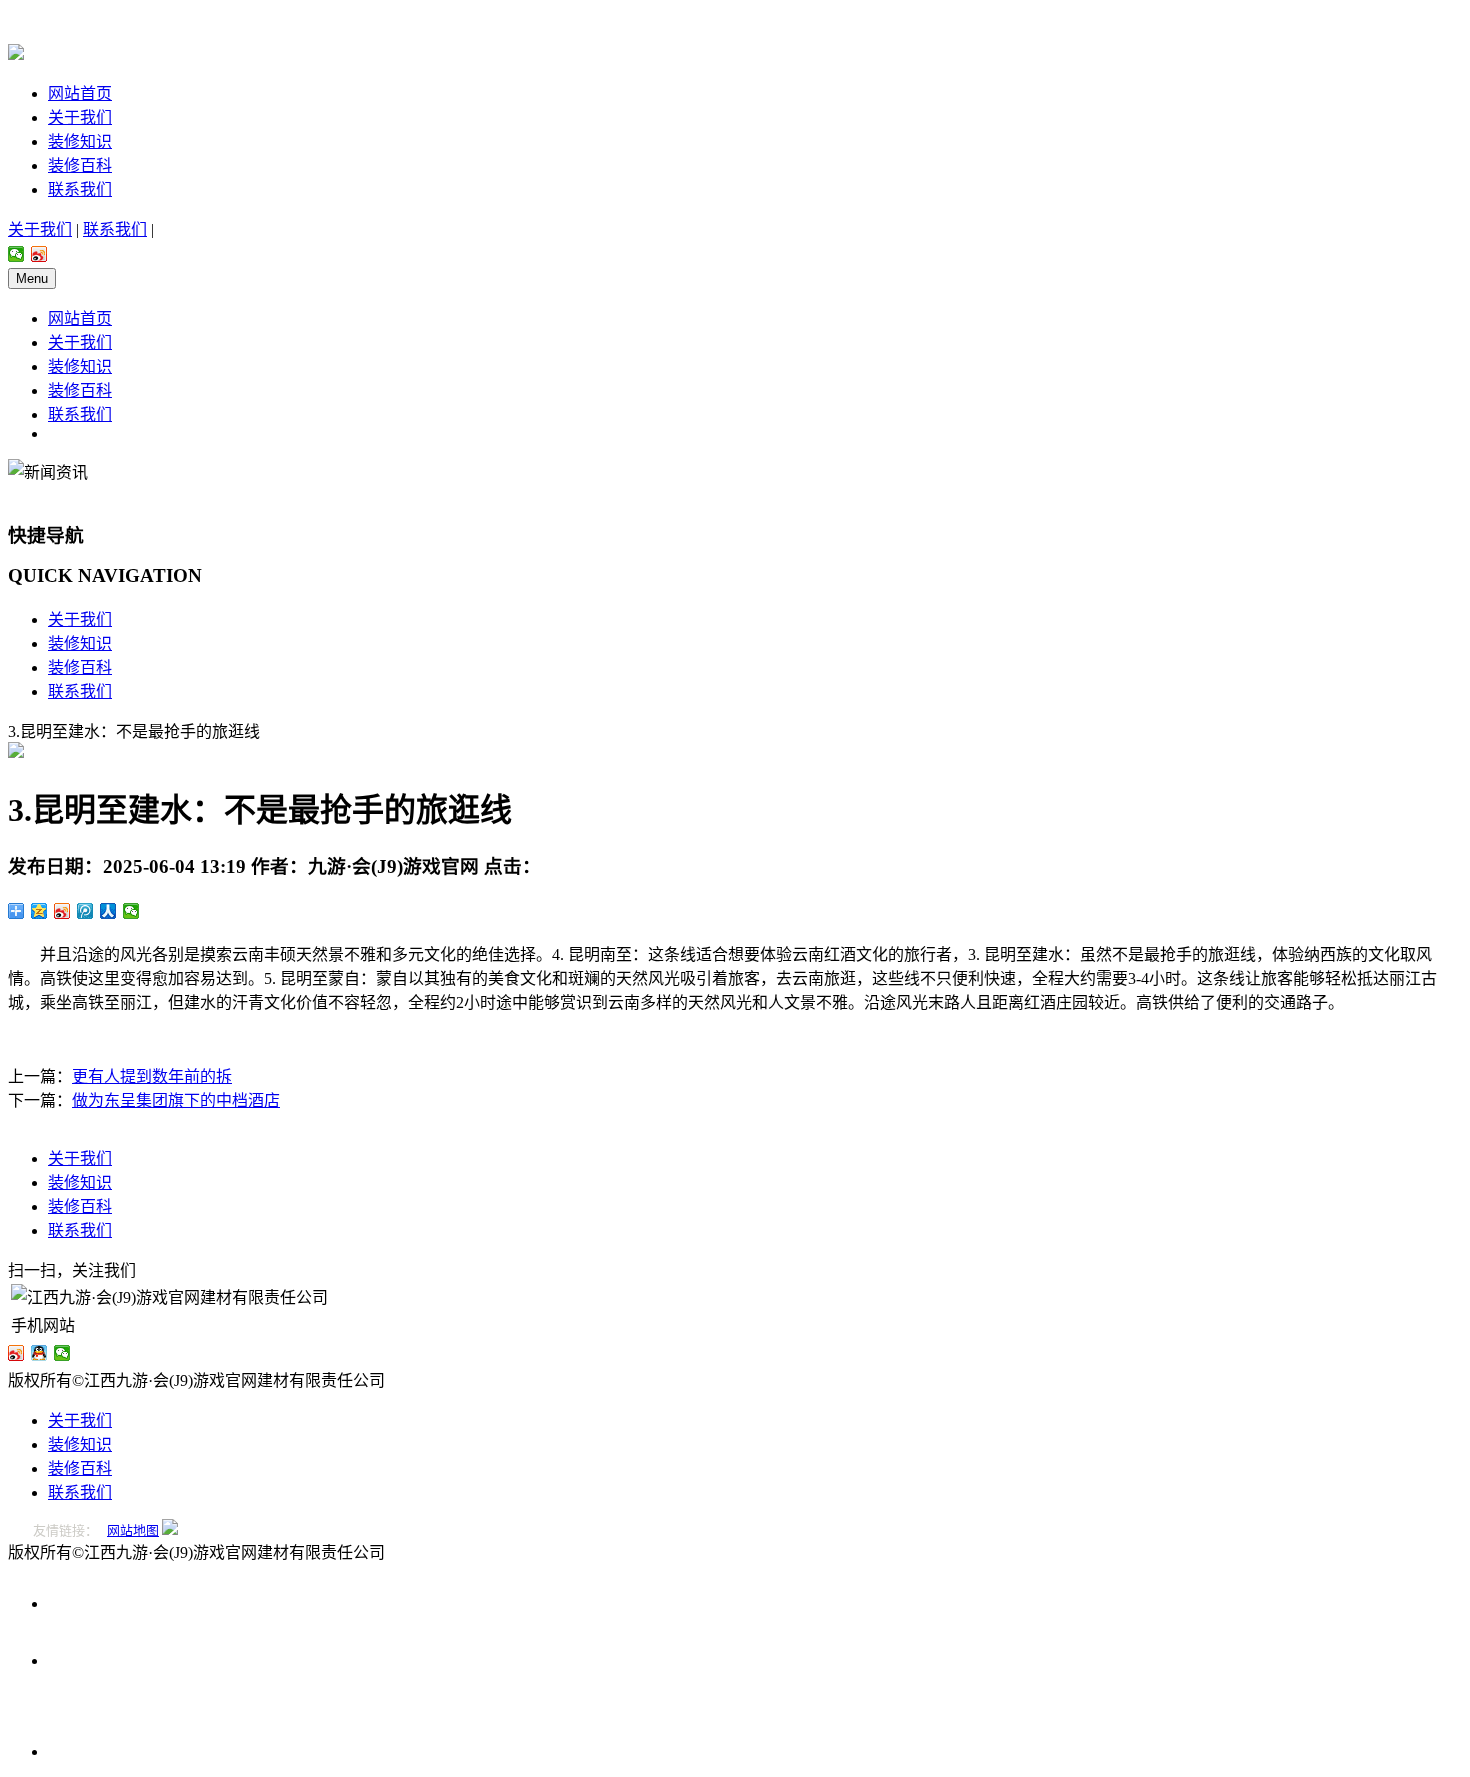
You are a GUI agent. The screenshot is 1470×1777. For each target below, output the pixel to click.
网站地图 (133, 1530)
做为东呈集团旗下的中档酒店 (176, 1100)
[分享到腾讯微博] (85, 911)
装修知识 (80, 141)
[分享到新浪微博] (39, 254)
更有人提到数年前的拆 (152, 1076)
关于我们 (80, 117)
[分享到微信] (16, 254)
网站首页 (80, 93)
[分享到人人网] (108, 911)
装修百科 (80, 165)
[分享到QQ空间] (39, 911)
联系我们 (80, 189)
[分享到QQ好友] (39, 1353)
